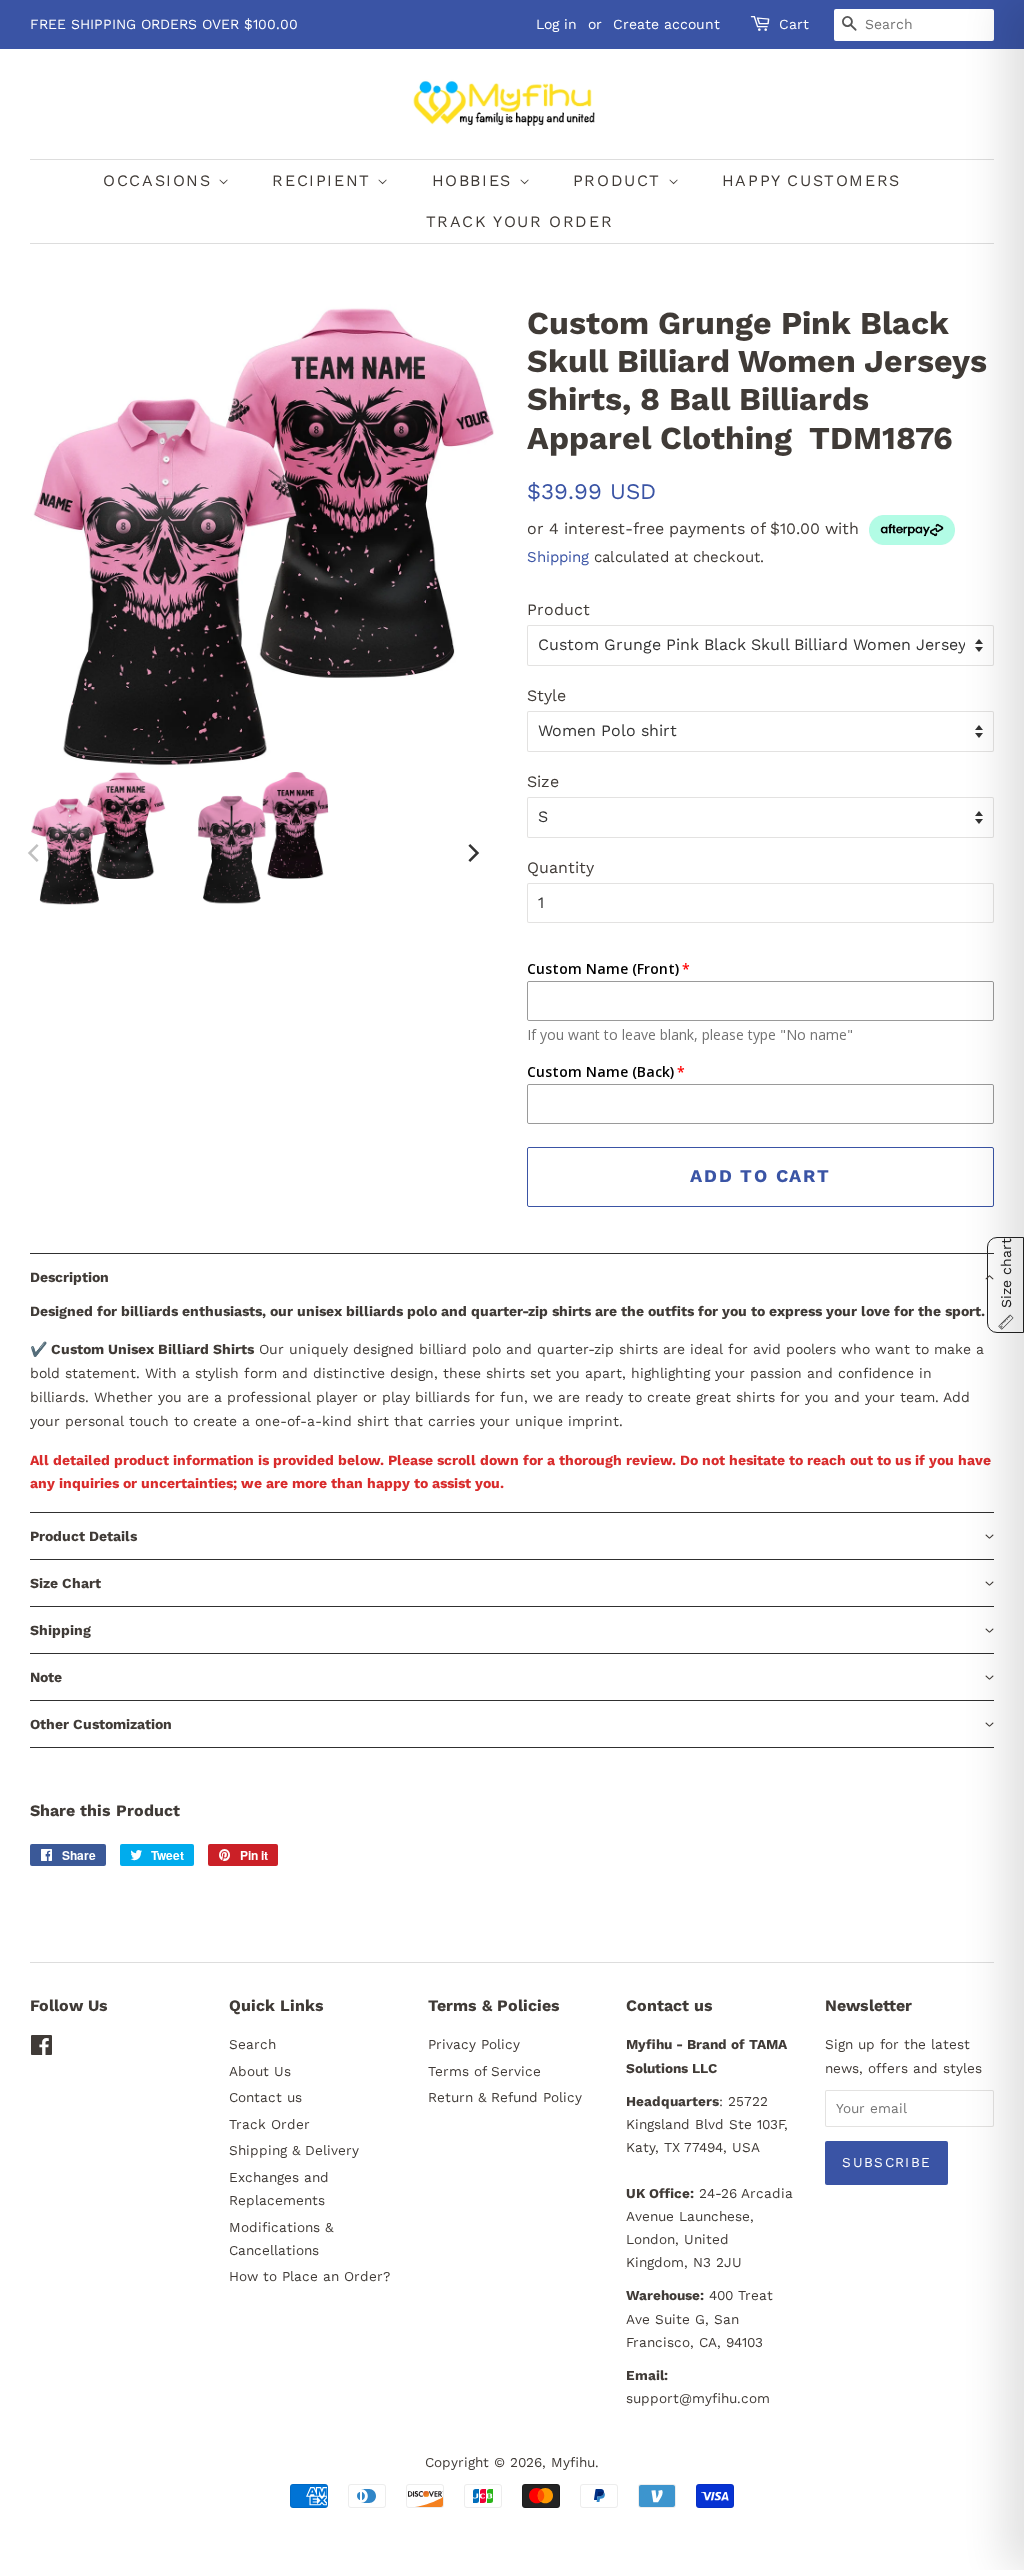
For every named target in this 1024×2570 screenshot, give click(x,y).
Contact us (265, 2097)
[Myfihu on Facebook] (41, 2049)
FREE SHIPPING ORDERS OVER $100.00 (164, 24)
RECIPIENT (324, 180)
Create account (666, 24)
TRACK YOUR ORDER (520, 221)
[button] (512, 1276)
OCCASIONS (160, 180)
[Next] (472, 853)
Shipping (558, 557)
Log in (556, 24)
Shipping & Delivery (294, 2150)
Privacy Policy (474, 2044)
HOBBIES (475, 180)
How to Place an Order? (309, 2276)
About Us (260, 2071)
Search (252, 2044)
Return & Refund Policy (505, 2097)
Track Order (269, 2124)
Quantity (560, 867)
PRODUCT (620, 180)
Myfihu (573, 2462)
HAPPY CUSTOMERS (811, 180)
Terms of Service (484, 2071)
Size (543, 781)
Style (546, 695)
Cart (794, 24)
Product (558, 609)
